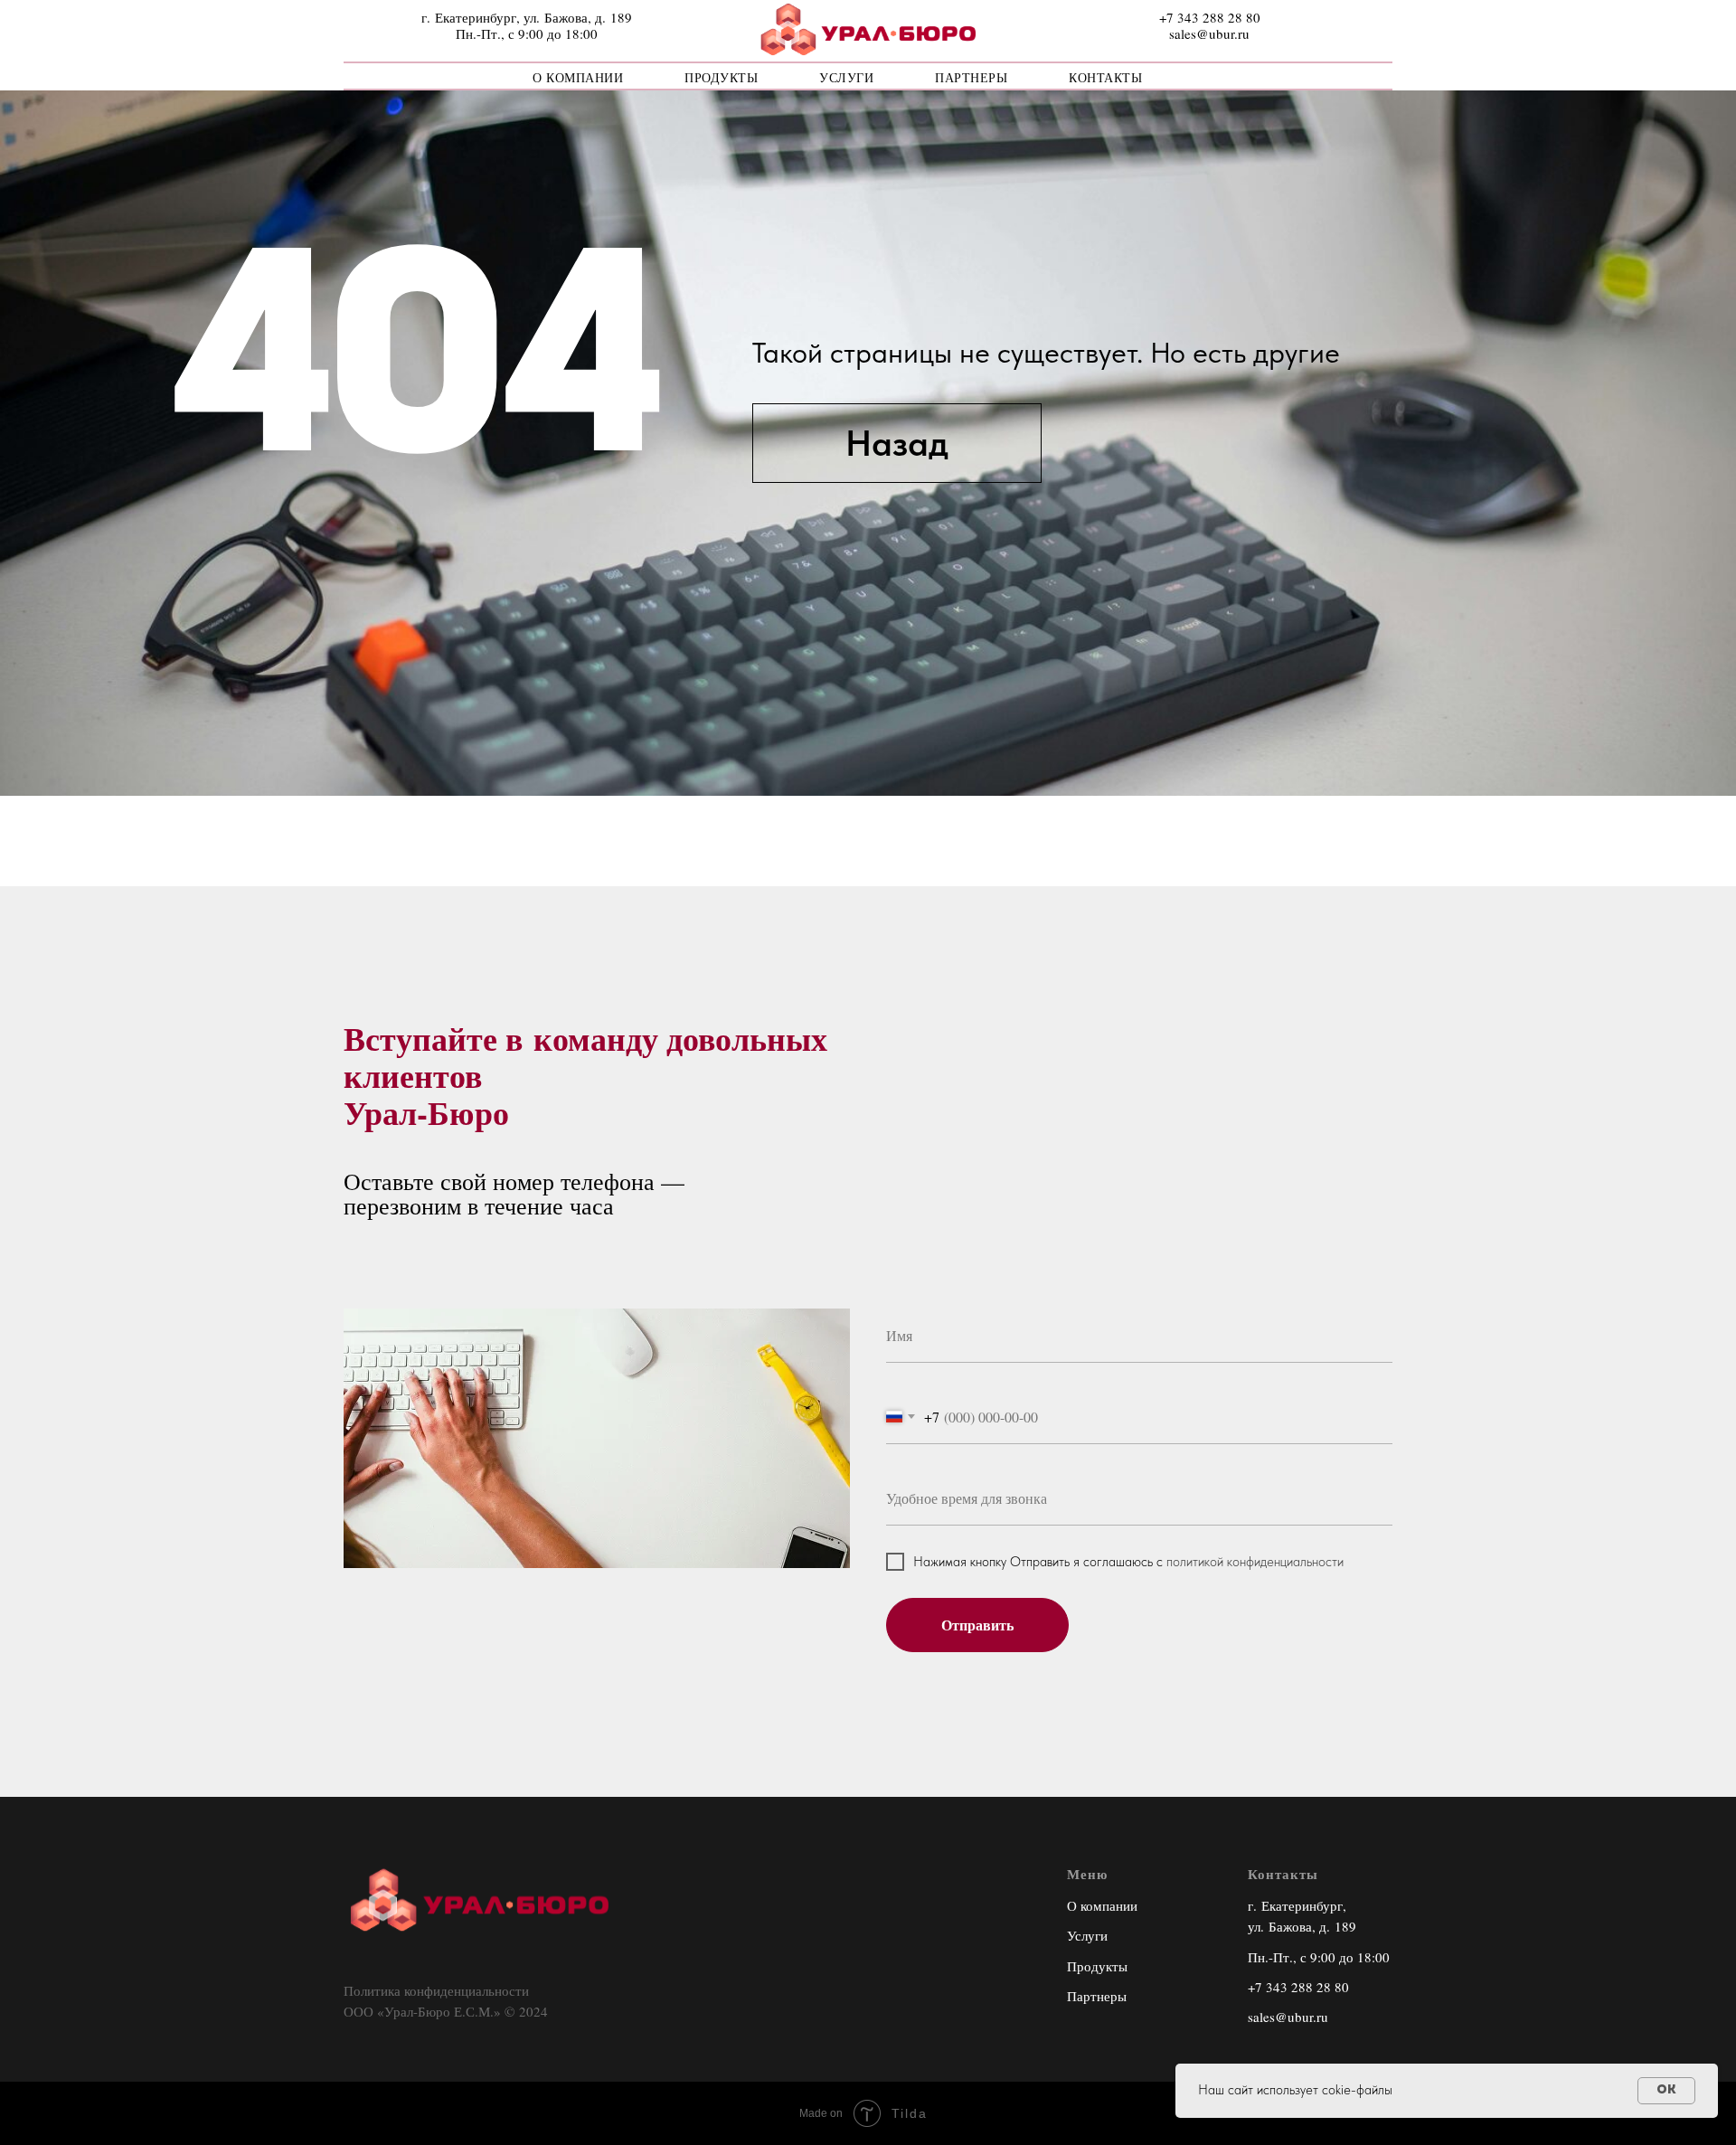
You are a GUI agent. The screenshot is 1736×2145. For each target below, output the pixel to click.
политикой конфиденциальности (1255, 1562)
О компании (578, 77)
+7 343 (1269, 1987)
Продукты (721, 77)
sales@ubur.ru (1288, 2017)
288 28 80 (1320, 1987)
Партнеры (971, 77)
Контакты (1105, 77)
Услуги (846, 77)
